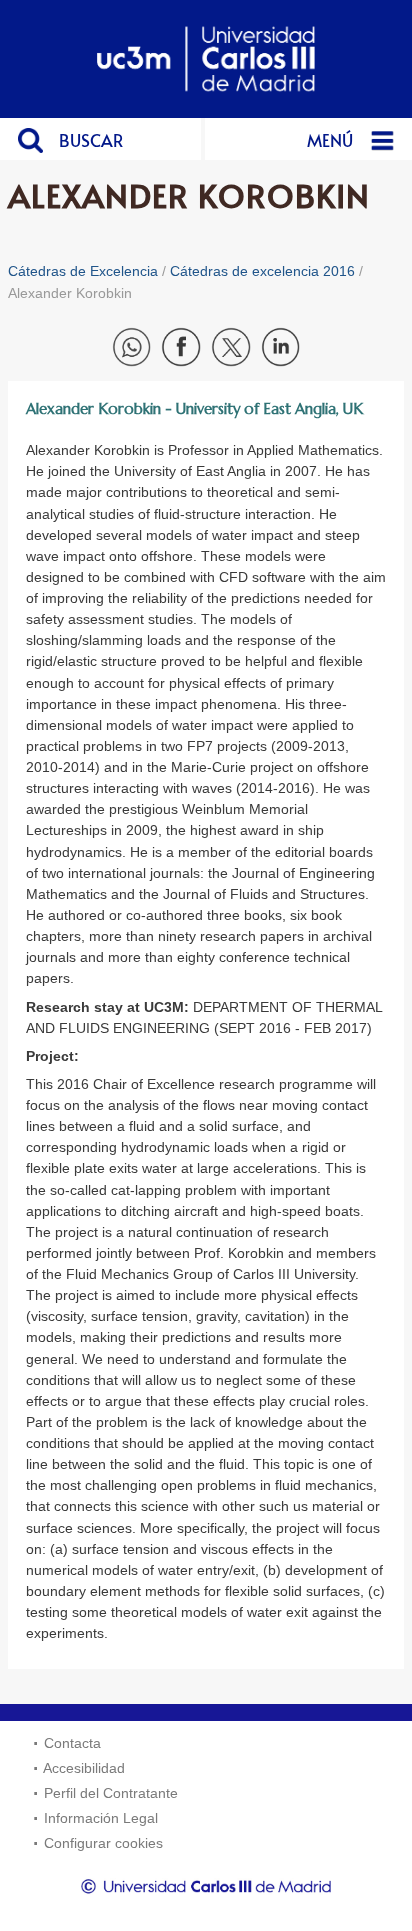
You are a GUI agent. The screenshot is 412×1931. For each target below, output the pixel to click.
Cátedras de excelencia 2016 (262, 271)
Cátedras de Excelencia (83, 271)
